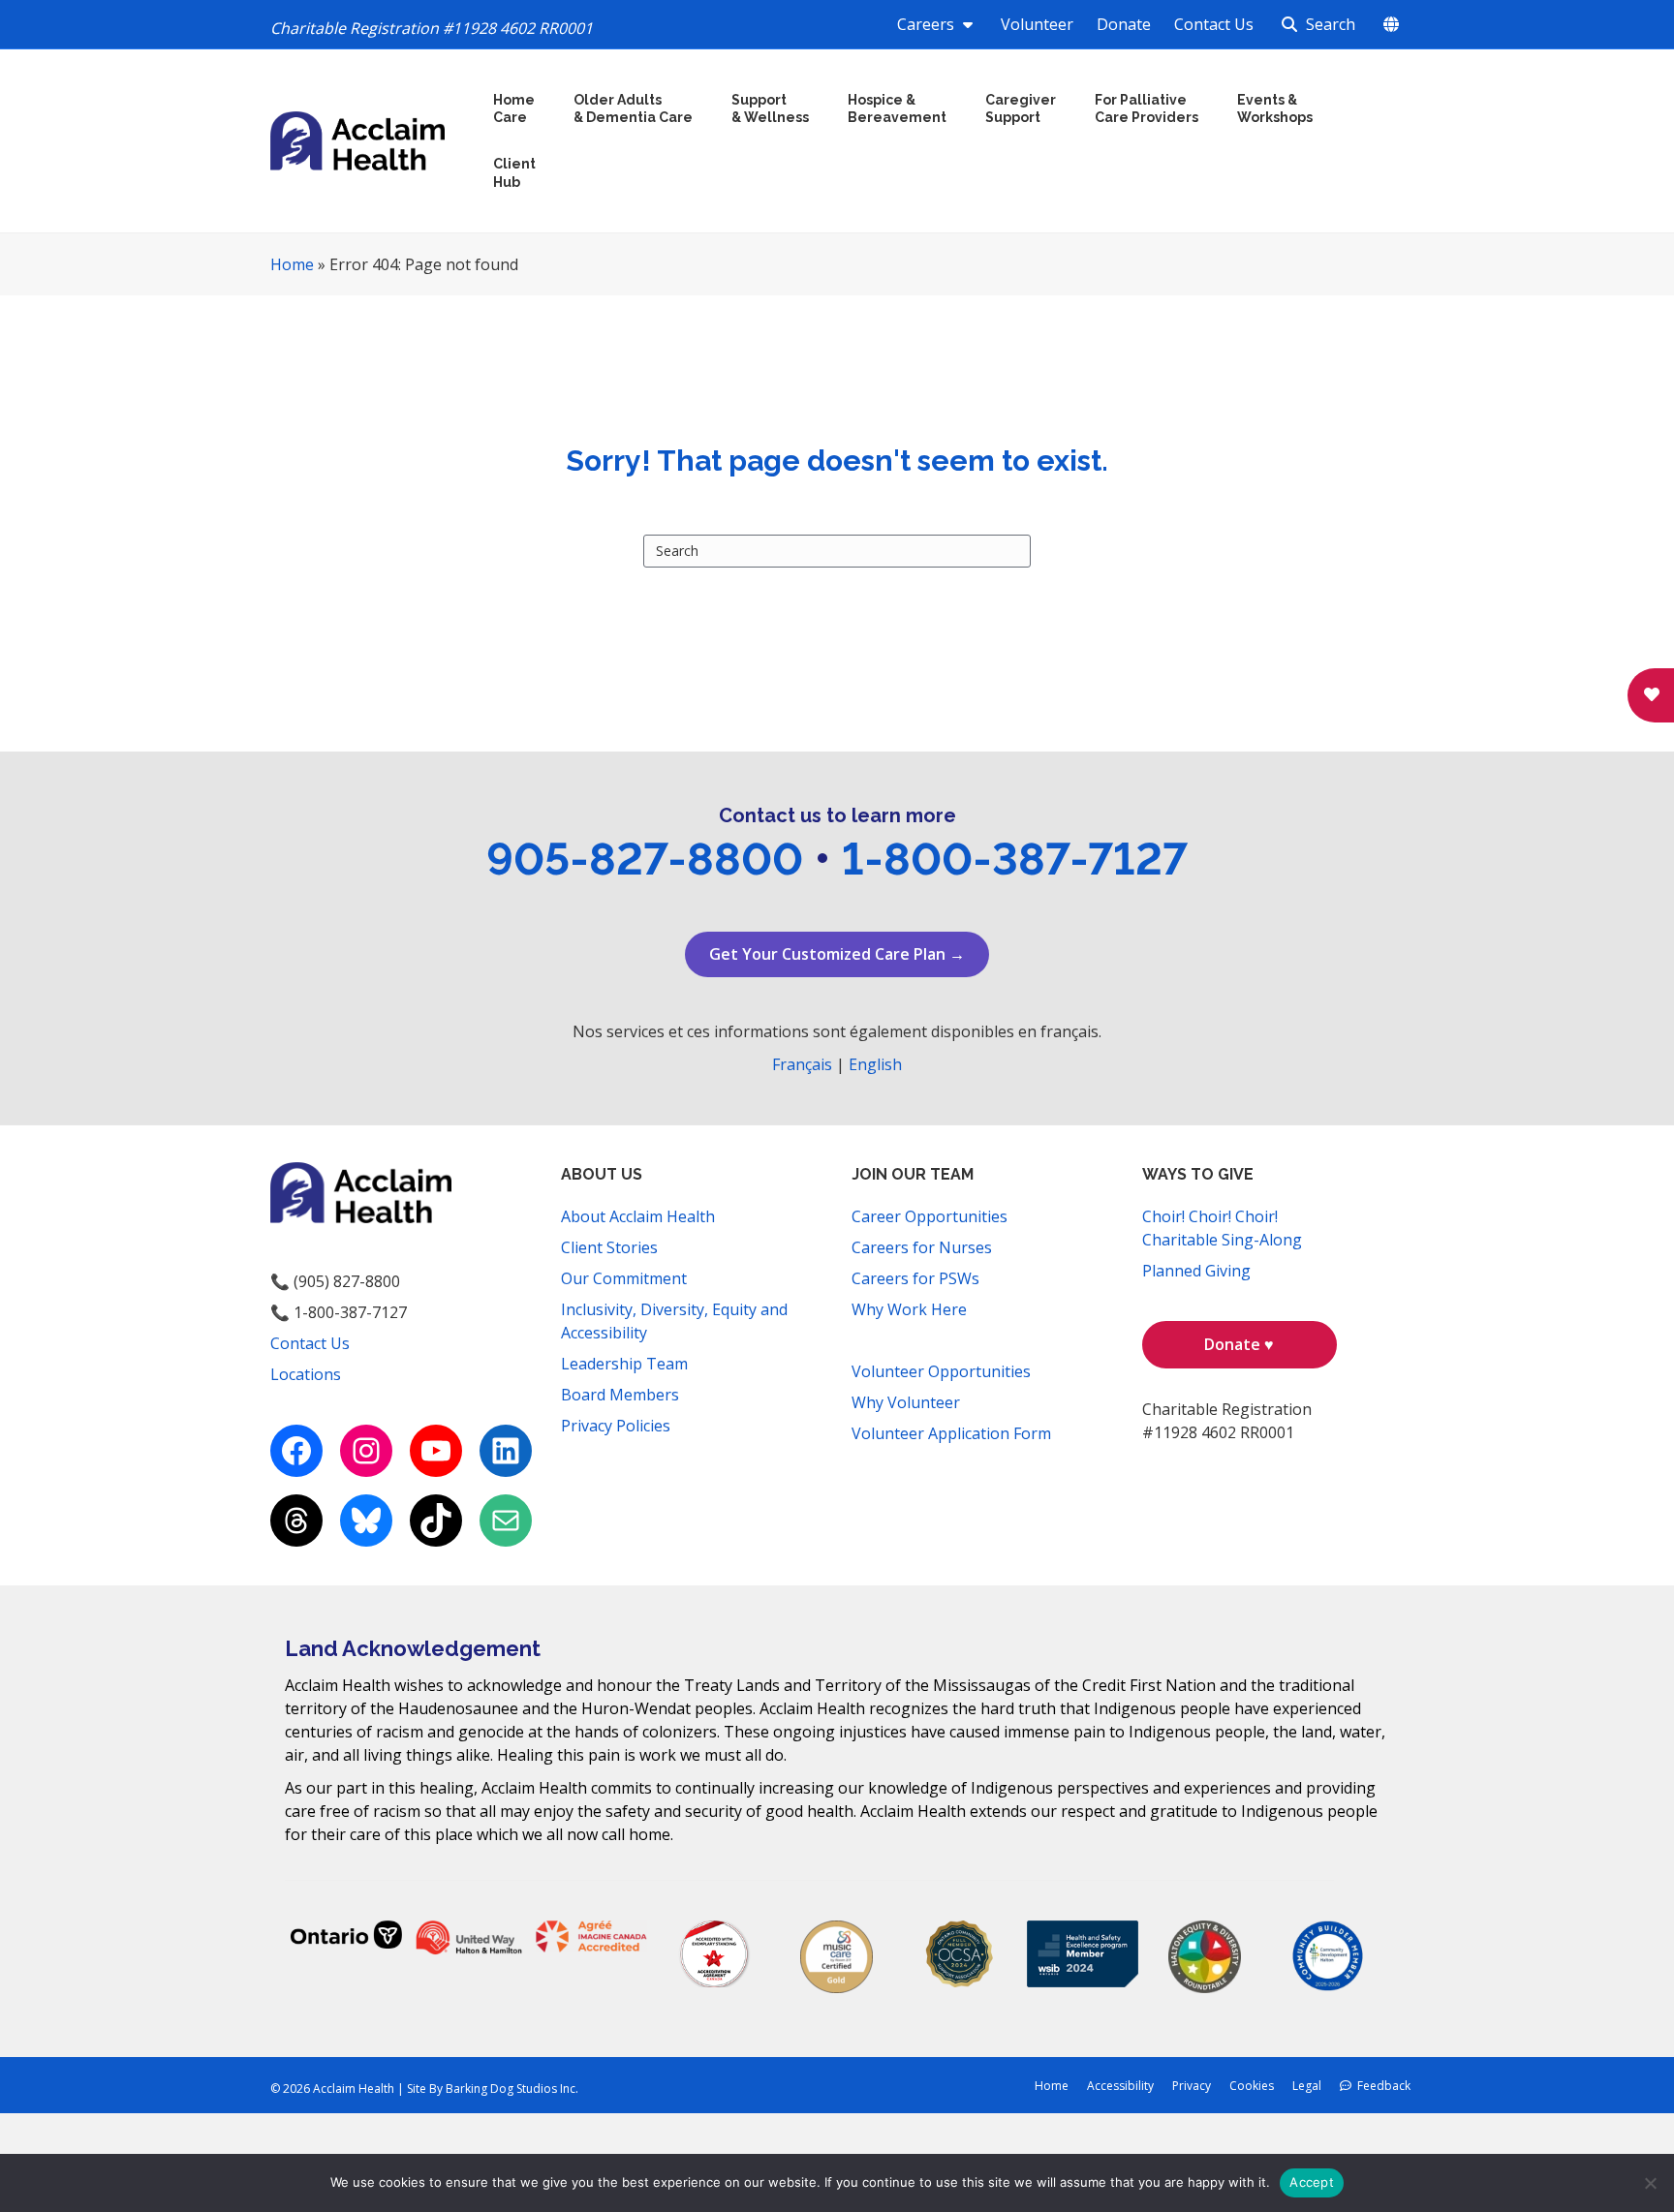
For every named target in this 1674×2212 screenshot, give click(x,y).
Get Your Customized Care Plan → (837, 954)
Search (1329, 24)
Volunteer (1037, 24)
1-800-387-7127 (1015, 859)
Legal (1307, 2086)
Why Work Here (909, 1309)
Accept (1312, 2182)
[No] (1650, 2183)
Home (292, 264)
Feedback (1381, 2086)
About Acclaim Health (638, 1216)
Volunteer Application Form (951, 1433)
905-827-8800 (645, 859)
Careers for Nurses (922, 1247)
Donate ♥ (1239, 1344)
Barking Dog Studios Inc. (512, 2089)
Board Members (620, 1395)
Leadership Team (624, 1364)
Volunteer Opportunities (941, 1371)
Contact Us (1214, 24)
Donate (1124, 24)
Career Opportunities (930, 1216)
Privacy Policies (616, 1426)
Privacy (1192, 2086)
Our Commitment (624, 1278)
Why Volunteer (906, 1402)
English (875, 1064)
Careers (928, 24)
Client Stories (609, 1247)
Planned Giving (1196, 1271)
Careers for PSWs (915, 1278)
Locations (306, 1374)
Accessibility (1120, 2086)
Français (802, 1064)
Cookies (1252, 2086)
